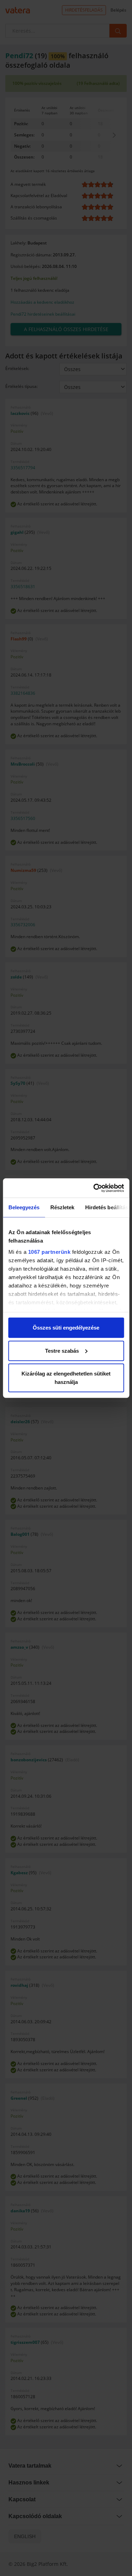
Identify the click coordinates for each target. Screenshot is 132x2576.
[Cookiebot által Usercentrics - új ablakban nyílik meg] (94, 1188)
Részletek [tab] (62, 1207)
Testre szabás (62, 1350)
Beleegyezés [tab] (24, 1207)
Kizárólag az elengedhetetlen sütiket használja (66, 1378)
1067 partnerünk (49, 1252)
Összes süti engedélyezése (66, 1328)
